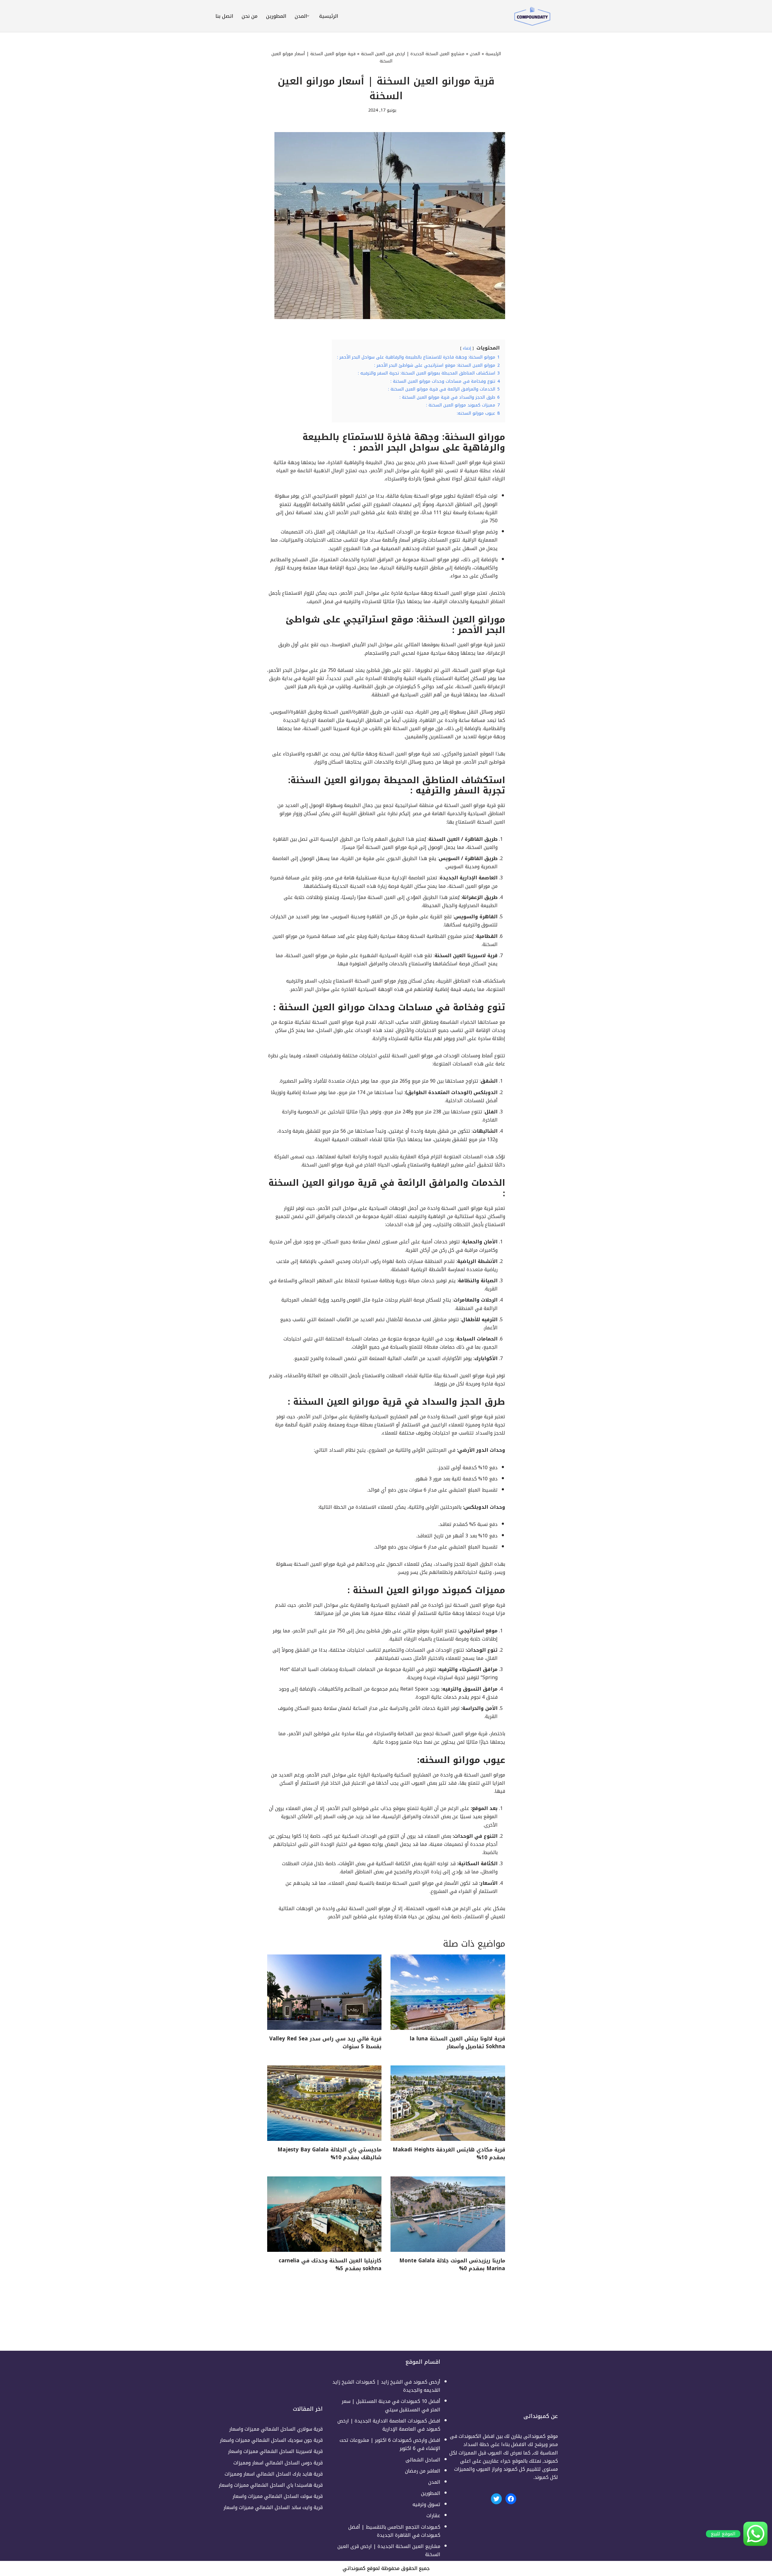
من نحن (250, 16)
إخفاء (467, 348)
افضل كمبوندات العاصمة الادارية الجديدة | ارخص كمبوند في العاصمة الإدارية (389, 2425)
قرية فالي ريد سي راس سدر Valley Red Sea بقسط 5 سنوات (325, 2043)
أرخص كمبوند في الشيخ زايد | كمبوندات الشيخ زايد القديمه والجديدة (386, 2386)
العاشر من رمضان (423, 2471)
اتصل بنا (224, 16)
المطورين (276, 16)
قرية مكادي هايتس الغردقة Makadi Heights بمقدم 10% (449, 2154)
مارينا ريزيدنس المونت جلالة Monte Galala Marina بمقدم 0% (452, 2264)
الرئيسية (329, 16)
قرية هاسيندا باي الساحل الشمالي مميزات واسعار (271, 2485)
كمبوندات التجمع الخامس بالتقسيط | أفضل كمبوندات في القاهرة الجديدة (394, 2531)
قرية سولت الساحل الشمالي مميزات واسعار (278, 2496)
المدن (475, 54)
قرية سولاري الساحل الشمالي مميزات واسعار (276, 2429)
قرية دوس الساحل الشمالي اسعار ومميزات (278, 2463)
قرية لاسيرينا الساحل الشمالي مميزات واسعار (275, 2451)
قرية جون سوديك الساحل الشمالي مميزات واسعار (271, 2440)
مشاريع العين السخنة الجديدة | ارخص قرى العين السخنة (413, 54)
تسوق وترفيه (426, 2504)
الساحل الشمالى (423, 2460)
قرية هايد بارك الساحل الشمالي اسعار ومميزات (274, 2474)
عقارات (433, 2516)
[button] (308, 16)
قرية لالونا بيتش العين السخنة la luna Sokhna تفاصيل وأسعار (457, 2043)
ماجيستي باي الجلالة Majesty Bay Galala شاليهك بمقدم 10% (329, 2154)
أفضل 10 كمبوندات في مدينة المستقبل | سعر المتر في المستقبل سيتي (391, 2405)
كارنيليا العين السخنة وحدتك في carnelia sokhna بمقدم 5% (330, 2264)
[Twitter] (496, 2499)
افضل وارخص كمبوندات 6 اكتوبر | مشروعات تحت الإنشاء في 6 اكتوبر (390, 2444)
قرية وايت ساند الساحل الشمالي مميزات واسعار (273, 2507)
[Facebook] (511, 2499)
